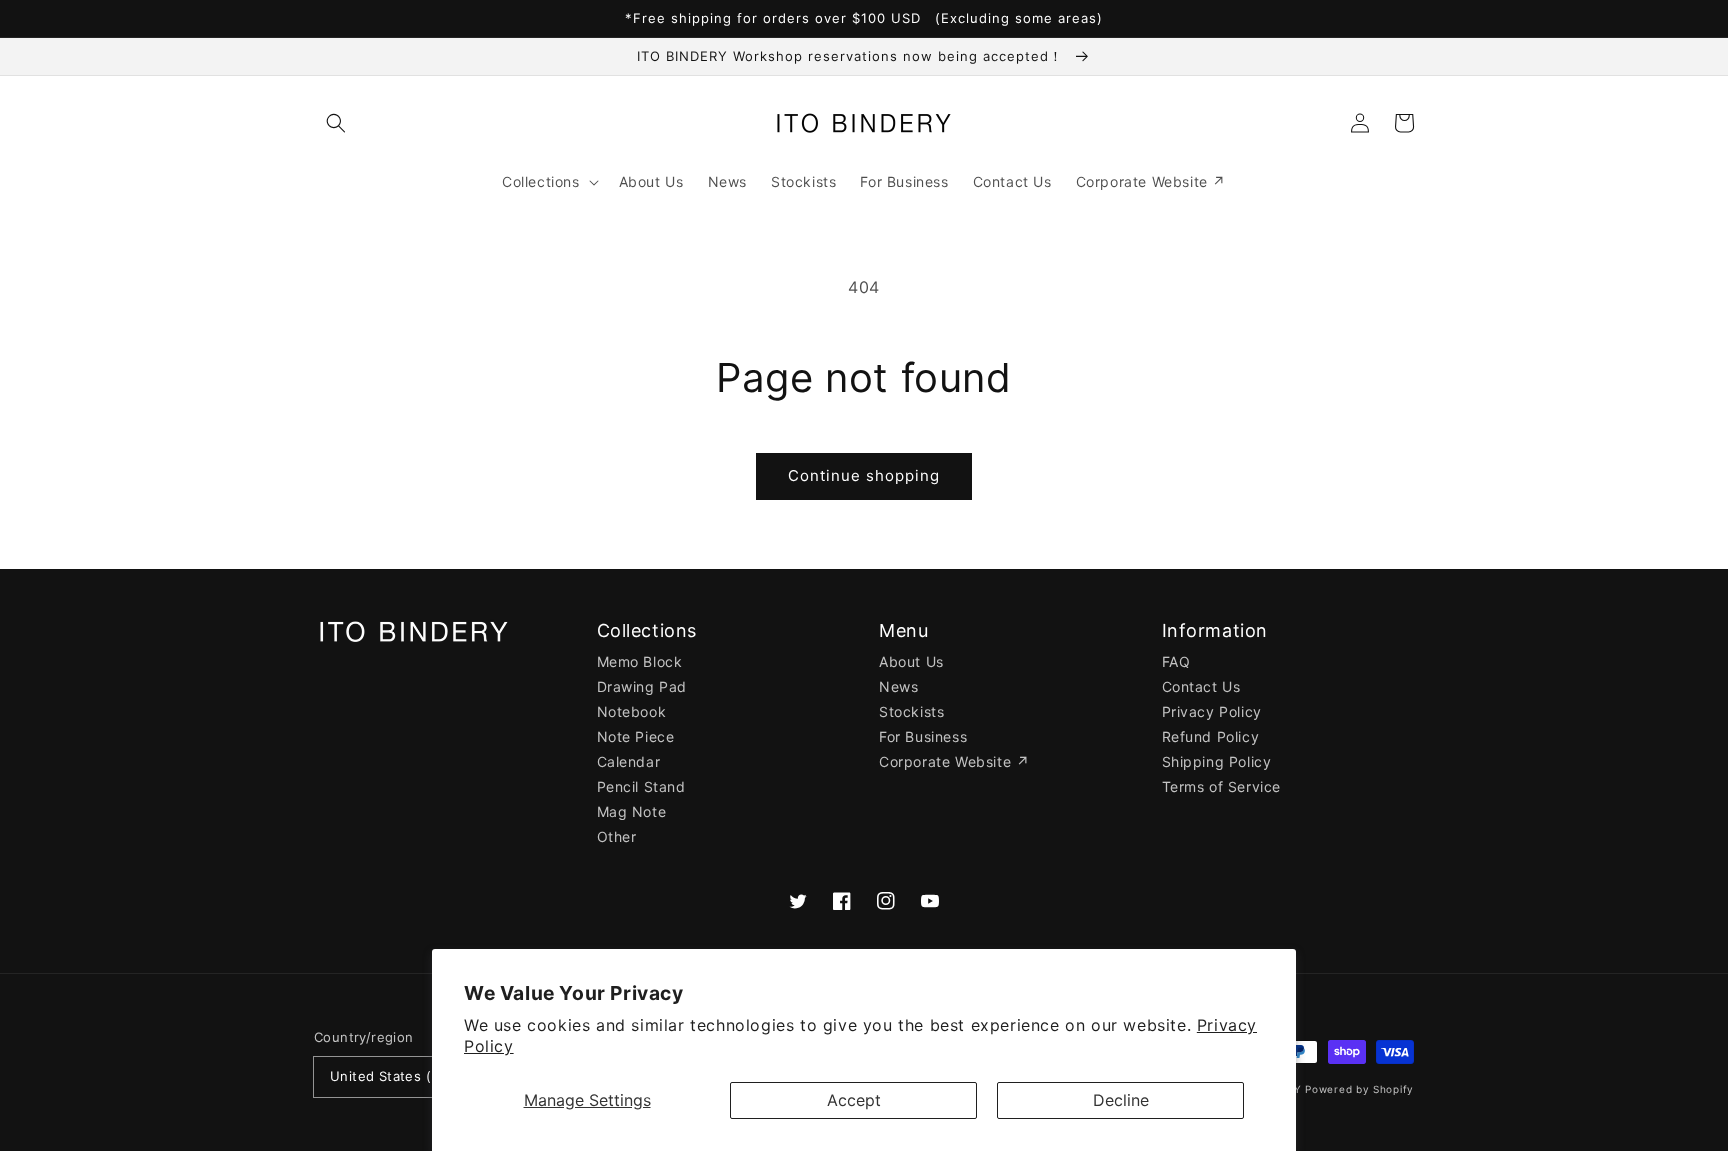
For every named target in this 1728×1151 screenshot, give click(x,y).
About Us (911, 661)
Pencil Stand (641, 786)
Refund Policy (1211, 736)
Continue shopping (864, 475)
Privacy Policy (1212, 711)
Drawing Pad (642, 686)
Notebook (632, 711)
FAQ (1176, 661)
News (898, 686)
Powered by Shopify (1359, 1089)
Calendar (629, 761)
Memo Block (640, 661)
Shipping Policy (1217, 761)
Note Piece (636, 736)
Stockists (911, 711)
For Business (923, 736)
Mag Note (632, 811)
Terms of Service (1222, 786)
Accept (854, 1100)
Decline (1121, 1100)
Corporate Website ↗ (954, 761)
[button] (336, 123)
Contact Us (1201, 686)
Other (617, 836)
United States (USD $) (403, 1076)
